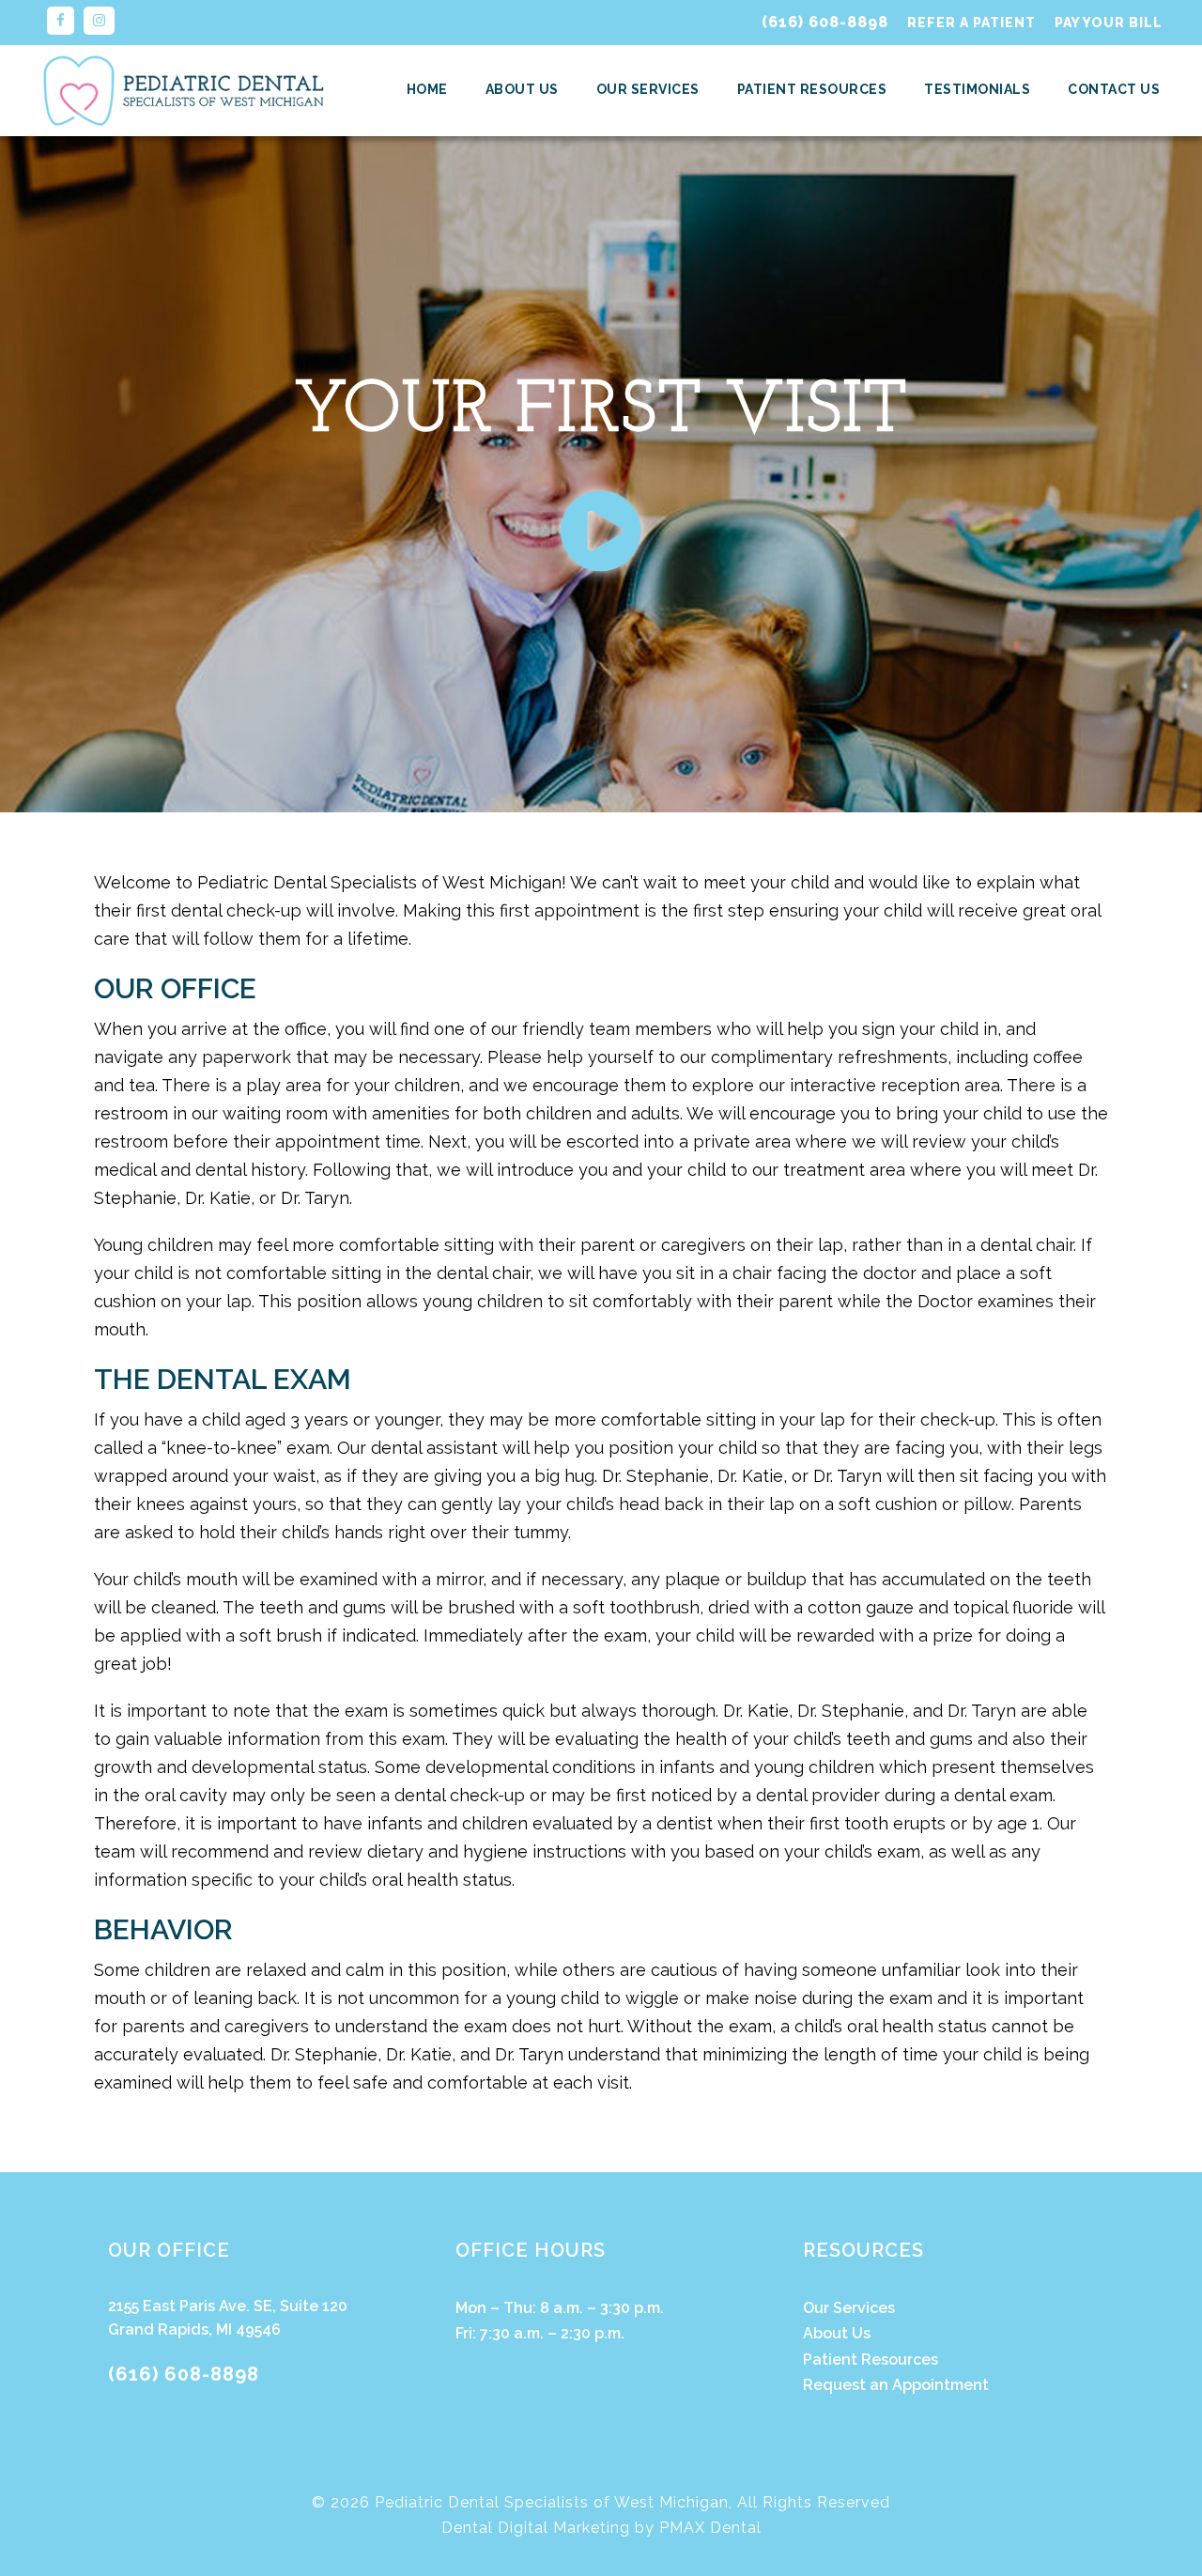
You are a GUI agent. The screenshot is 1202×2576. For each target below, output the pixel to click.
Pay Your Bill (1109, 23)
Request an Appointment (896, 2385)
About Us (522, 89)
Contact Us (1114, 89)
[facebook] (61, 21)
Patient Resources (812, 89)
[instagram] (99, 21)
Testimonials (977, 89)
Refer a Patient (971, 23)
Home (427, 89)
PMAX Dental (710, 2528)
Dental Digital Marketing (536, 2528)
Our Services (648, 89)
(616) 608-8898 (825, 22)
